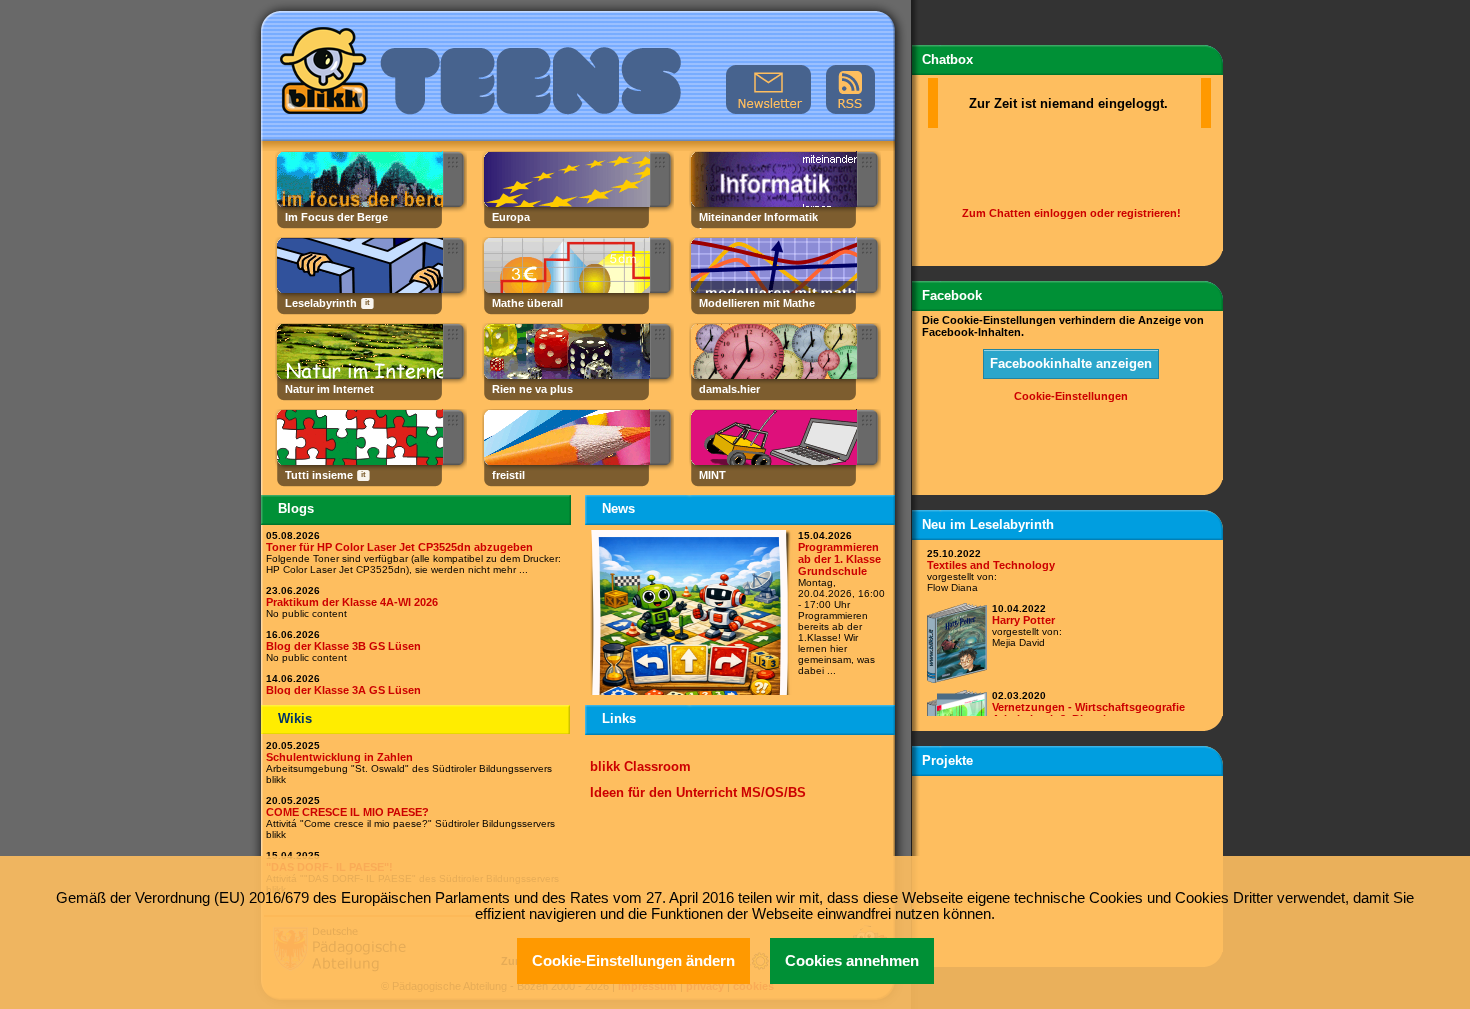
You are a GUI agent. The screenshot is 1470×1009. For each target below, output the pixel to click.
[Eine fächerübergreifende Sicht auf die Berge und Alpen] (358, 203)
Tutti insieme (319, 475)
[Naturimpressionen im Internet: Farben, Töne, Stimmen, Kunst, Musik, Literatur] (358, 375)
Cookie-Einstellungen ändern (633, 961)
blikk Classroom (640, 766)
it (367, 302)
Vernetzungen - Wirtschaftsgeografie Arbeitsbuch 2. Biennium (1088, 713)
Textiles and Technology (991, 565)
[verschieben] (453, 161)
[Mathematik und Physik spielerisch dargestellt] (565, 375)
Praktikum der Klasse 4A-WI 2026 (352, 602)
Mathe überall (527, 303)
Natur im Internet (329, 389)
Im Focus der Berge (336, 217)
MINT (712, 475)
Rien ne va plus (532, 389)
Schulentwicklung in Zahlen (339, 757)
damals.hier (729, 389)
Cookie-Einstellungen (1071, 396)
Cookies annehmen (852, 961)
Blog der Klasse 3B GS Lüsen (343, 646)
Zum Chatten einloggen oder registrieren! (1071, 213)
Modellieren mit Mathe (757, 303)
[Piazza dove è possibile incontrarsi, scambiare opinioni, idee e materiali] (358, 461)
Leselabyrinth (321, 303)
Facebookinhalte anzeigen (1071, 363)
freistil (508, 475)
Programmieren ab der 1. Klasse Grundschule (839, 559)
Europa (511, 217)
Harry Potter (1023, 620)
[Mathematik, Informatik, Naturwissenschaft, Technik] (772, 461)
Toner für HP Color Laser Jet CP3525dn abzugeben (399, 547)
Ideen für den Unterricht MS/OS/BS (698, 792)
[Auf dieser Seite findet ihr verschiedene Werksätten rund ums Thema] (565, 461)
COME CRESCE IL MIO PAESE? (347, 812)
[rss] (851, 89)
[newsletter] (768, 89)
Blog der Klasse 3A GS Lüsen (343, 690)
